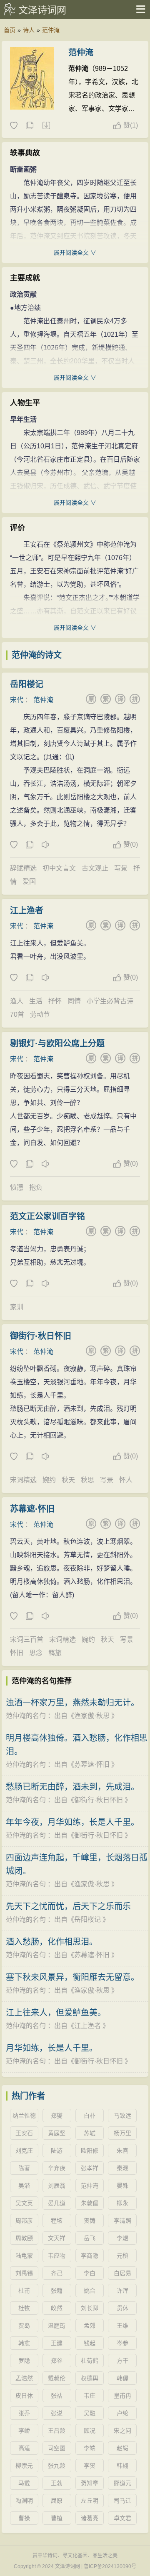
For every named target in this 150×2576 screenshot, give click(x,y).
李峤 (24, 2431)
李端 (90, 2448)
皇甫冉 (122, 2396)
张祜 (57, 2396)
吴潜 (24, 2186)
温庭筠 (57, 2326)
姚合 (90, 2291)
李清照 (122, 2221)
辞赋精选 (23, 868)
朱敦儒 (90, 2203)
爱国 (29, 882)
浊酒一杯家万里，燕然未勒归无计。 (72, 1703)
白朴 (90, 2116)
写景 (121, 868)
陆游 (57, 2151)
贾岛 (24, 2326)
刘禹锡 (24, 2273)
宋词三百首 (27, 1639)
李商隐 (90, 2256)
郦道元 (122, 2483)
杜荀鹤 (90, 2361)
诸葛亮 (90, 2518)
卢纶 (122, 2413)
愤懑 (17, 1187)
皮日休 (24, 2396)
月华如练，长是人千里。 (52, 2048)
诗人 (29, 30)
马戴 (24, 2483)
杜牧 (24, 2308)
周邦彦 (24, 2221)
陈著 (24, 2168)
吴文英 (24, 2203)
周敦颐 (24, 2238)
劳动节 (40, 1014)
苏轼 (90, 2133)
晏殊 (122, 2186)
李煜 (122, 2238)
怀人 (126, 1480)
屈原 (57, 2501)
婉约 (49, 1480)
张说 (57, 2413)
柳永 (122, 2203)
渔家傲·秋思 (92, 1716)
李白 (90, 2273)
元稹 (122, 2256)
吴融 (90, 2413)
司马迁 (122, 2501)
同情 (74, 1001)
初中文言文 (59, 868)
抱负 (36, 1187)
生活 (36, 1001)
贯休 (122, 2308)
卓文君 (122, 2518)
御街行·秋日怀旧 (41, 1336)
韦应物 (57, 2256)
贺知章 (90, 2483)
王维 (122, 2326)
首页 (10, 30)
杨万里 (122, 2133)
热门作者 (28, 2096)
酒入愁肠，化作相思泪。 (52, 1942)
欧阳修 (90, 2151)
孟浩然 (24, 2378)
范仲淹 (51, 30)
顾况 (90, 2431)
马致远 (122, 2116)
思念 (36, 1653)
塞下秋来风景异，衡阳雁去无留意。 (72, 1977)
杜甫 (24, 2291)
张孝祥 (90, 2168)
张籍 (57, 2291)
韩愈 (24, 2343)
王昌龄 (57, 2431)
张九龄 (57, 2466)
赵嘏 (122, 2448)
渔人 (17, 1001)
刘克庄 (24, 2151)
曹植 (57, 2518)
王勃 (57, 2483)
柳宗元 (24, 2466)
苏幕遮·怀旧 (32, 1509)
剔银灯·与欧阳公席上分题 (57, 1043)
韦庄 (90, 2396)
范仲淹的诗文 (37, 655)
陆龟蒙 (24, 2256)
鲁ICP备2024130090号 (110, 2566)
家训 (17, 1307)
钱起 (90, 2343)
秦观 (122, 2168)
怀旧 (17, 1653)
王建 (57, 2343)
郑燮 (57, 2116)
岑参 (122, 2343)
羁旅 (55, 1653)
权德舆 (90, 2378)
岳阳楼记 (27, 684)
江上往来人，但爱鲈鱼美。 (56, 2013)
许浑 (122, 2291)
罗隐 (24, 2361)
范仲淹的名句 (26, 1716)
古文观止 (95, 868)
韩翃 (122, 2466)
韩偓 (122, 2378)
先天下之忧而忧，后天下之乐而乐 (68, 1906)
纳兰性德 (24, 2116)
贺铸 (90, 2221)
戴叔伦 (57, 2378)
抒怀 (55, 1001)
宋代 (17, 700)
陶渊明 (24, 2501)
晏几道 (57, 2203)
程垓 (57, 2221)
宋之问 (122, 2431)
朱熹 (122, 2151)
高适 (24, 2448)
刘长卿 (90, 2308)
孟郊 (90, 2326)
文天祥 (57, 2238)
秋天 (68, 1480)
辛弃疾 (57, 2168)
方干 (122, 2361)
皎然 (57, 2308)
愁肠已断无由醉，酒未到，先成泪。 (72, 1787)
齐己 (57, 2273)
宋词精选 (23, 1480)
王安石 (24, 2133)
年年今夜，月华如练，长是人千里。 (72, 1822)
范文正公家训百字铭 (47, 1216)
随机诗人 (46, 126)
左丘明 (90, 2501)
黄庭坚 (57, 2133)
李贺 (90, 2466)
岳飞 (90, 2238)
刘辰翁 (57, 2186)
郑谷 (57, 2361)
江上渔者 (27, 910)
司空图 (57, 2448)
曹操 (24, 2518)
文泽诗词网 (42, 10)
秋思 (87, 1480)
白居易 (122, 2273)
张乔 (24, 2413)
